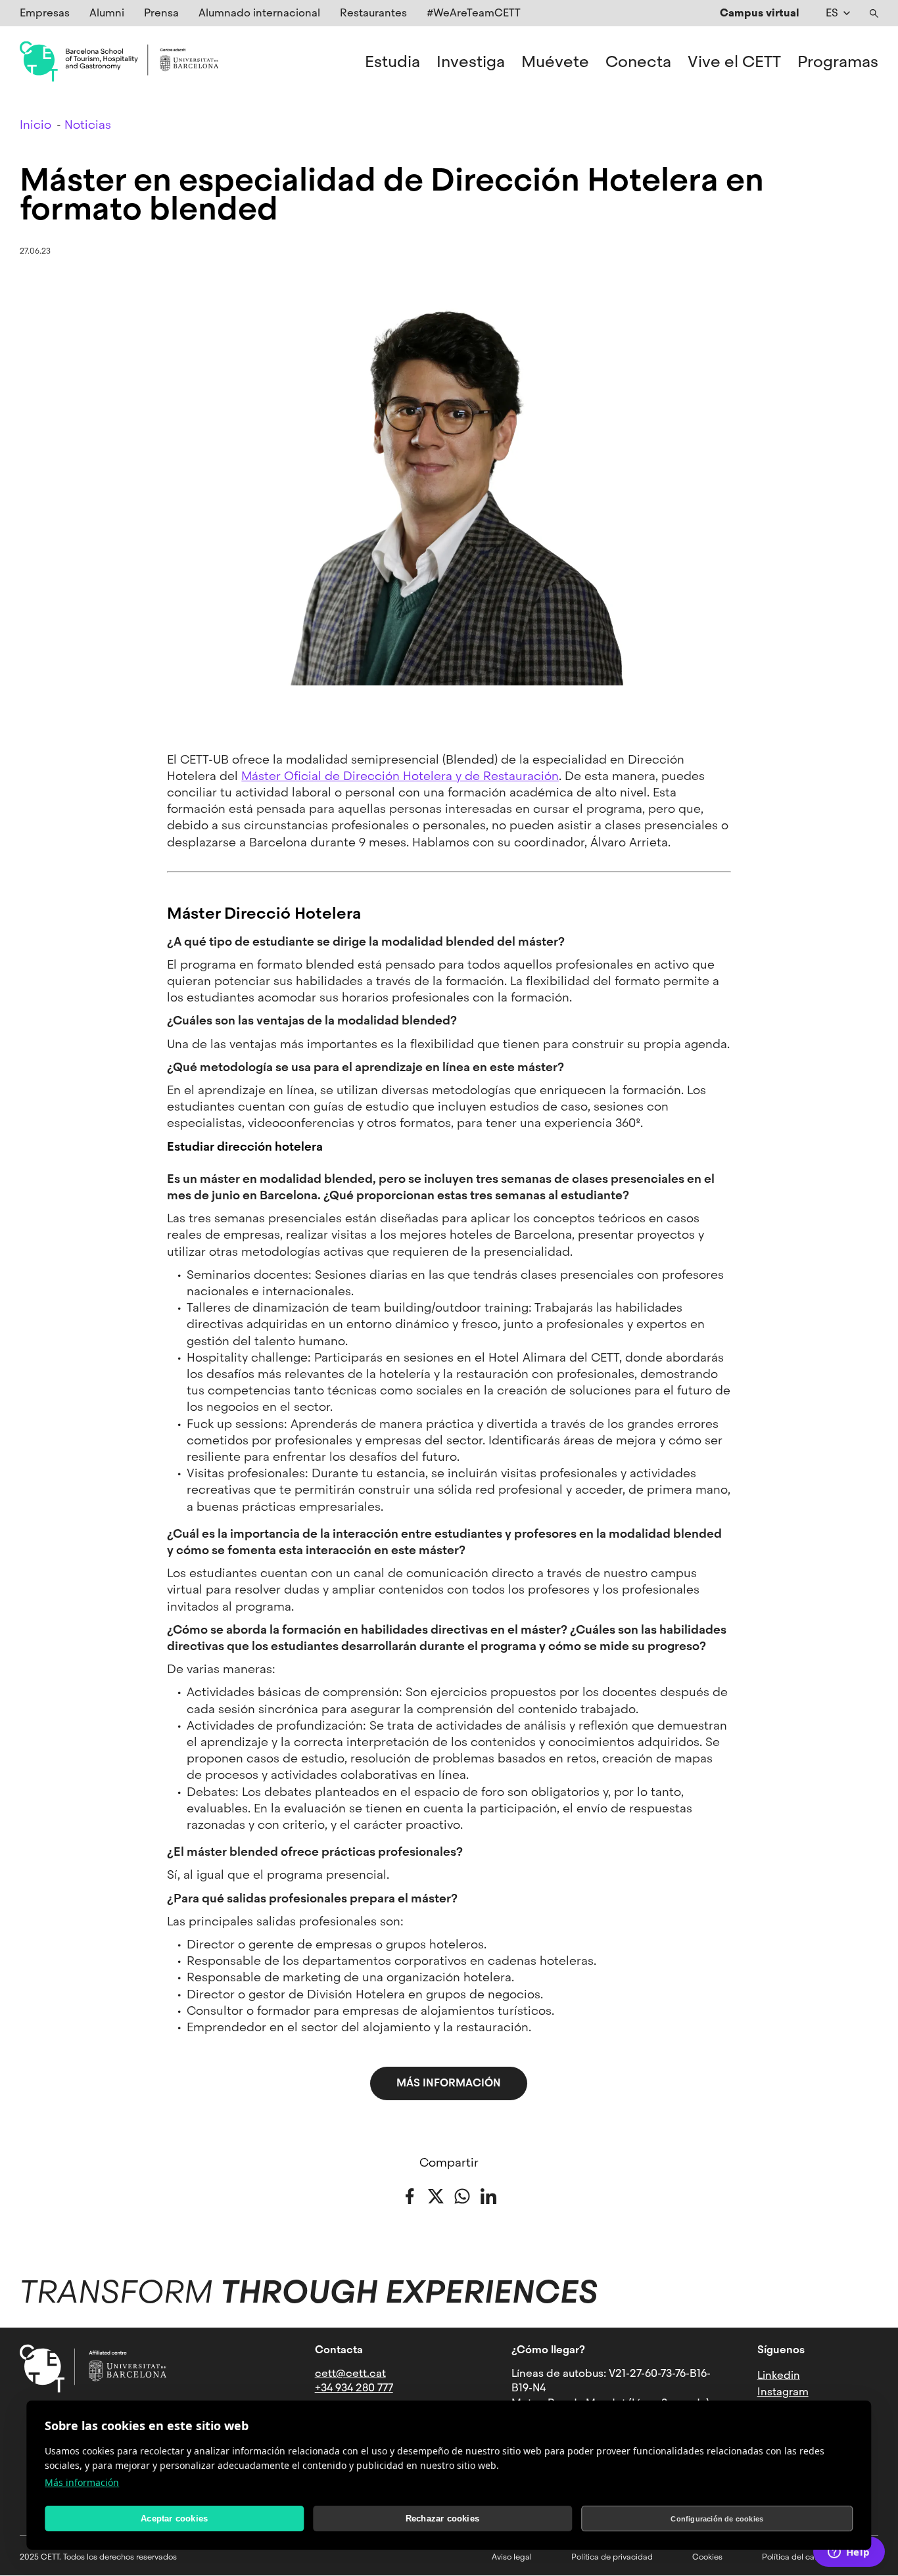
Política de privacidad (612, 2557)
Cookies (707, 2557)
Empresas (45, 13)
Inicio (35, 125)
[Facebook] (410, 2195)
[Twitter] (436, 2195)
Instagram (783, 2392)
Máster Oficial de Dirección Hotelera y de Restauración (400, 776)
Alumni (107, 13)
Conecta (638, 62)
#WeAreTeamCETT (474, 13)
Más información (82, 2482)
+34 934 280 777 (354, 2388)
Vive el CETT (734, 62)
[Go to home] (119, 62)
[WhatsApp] (462, 2195)
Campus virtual (760, 13)
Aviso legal (512, 2557)
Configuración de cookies (717, 2519)
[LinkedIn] (488, 2195)
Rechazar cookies (442, 2518)
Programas (838, 62)
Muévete (555, 62)
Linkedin (779, 2375)
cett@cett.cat (350, 2373)
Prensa (161, 13)
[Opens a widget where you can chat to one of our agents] (849, 2553)
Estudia (392, 62)
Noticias (88, 125)
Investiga (471, 62)
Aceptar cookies (174, 2518)
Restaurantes (373, 13)
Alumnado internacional (259, 13)
